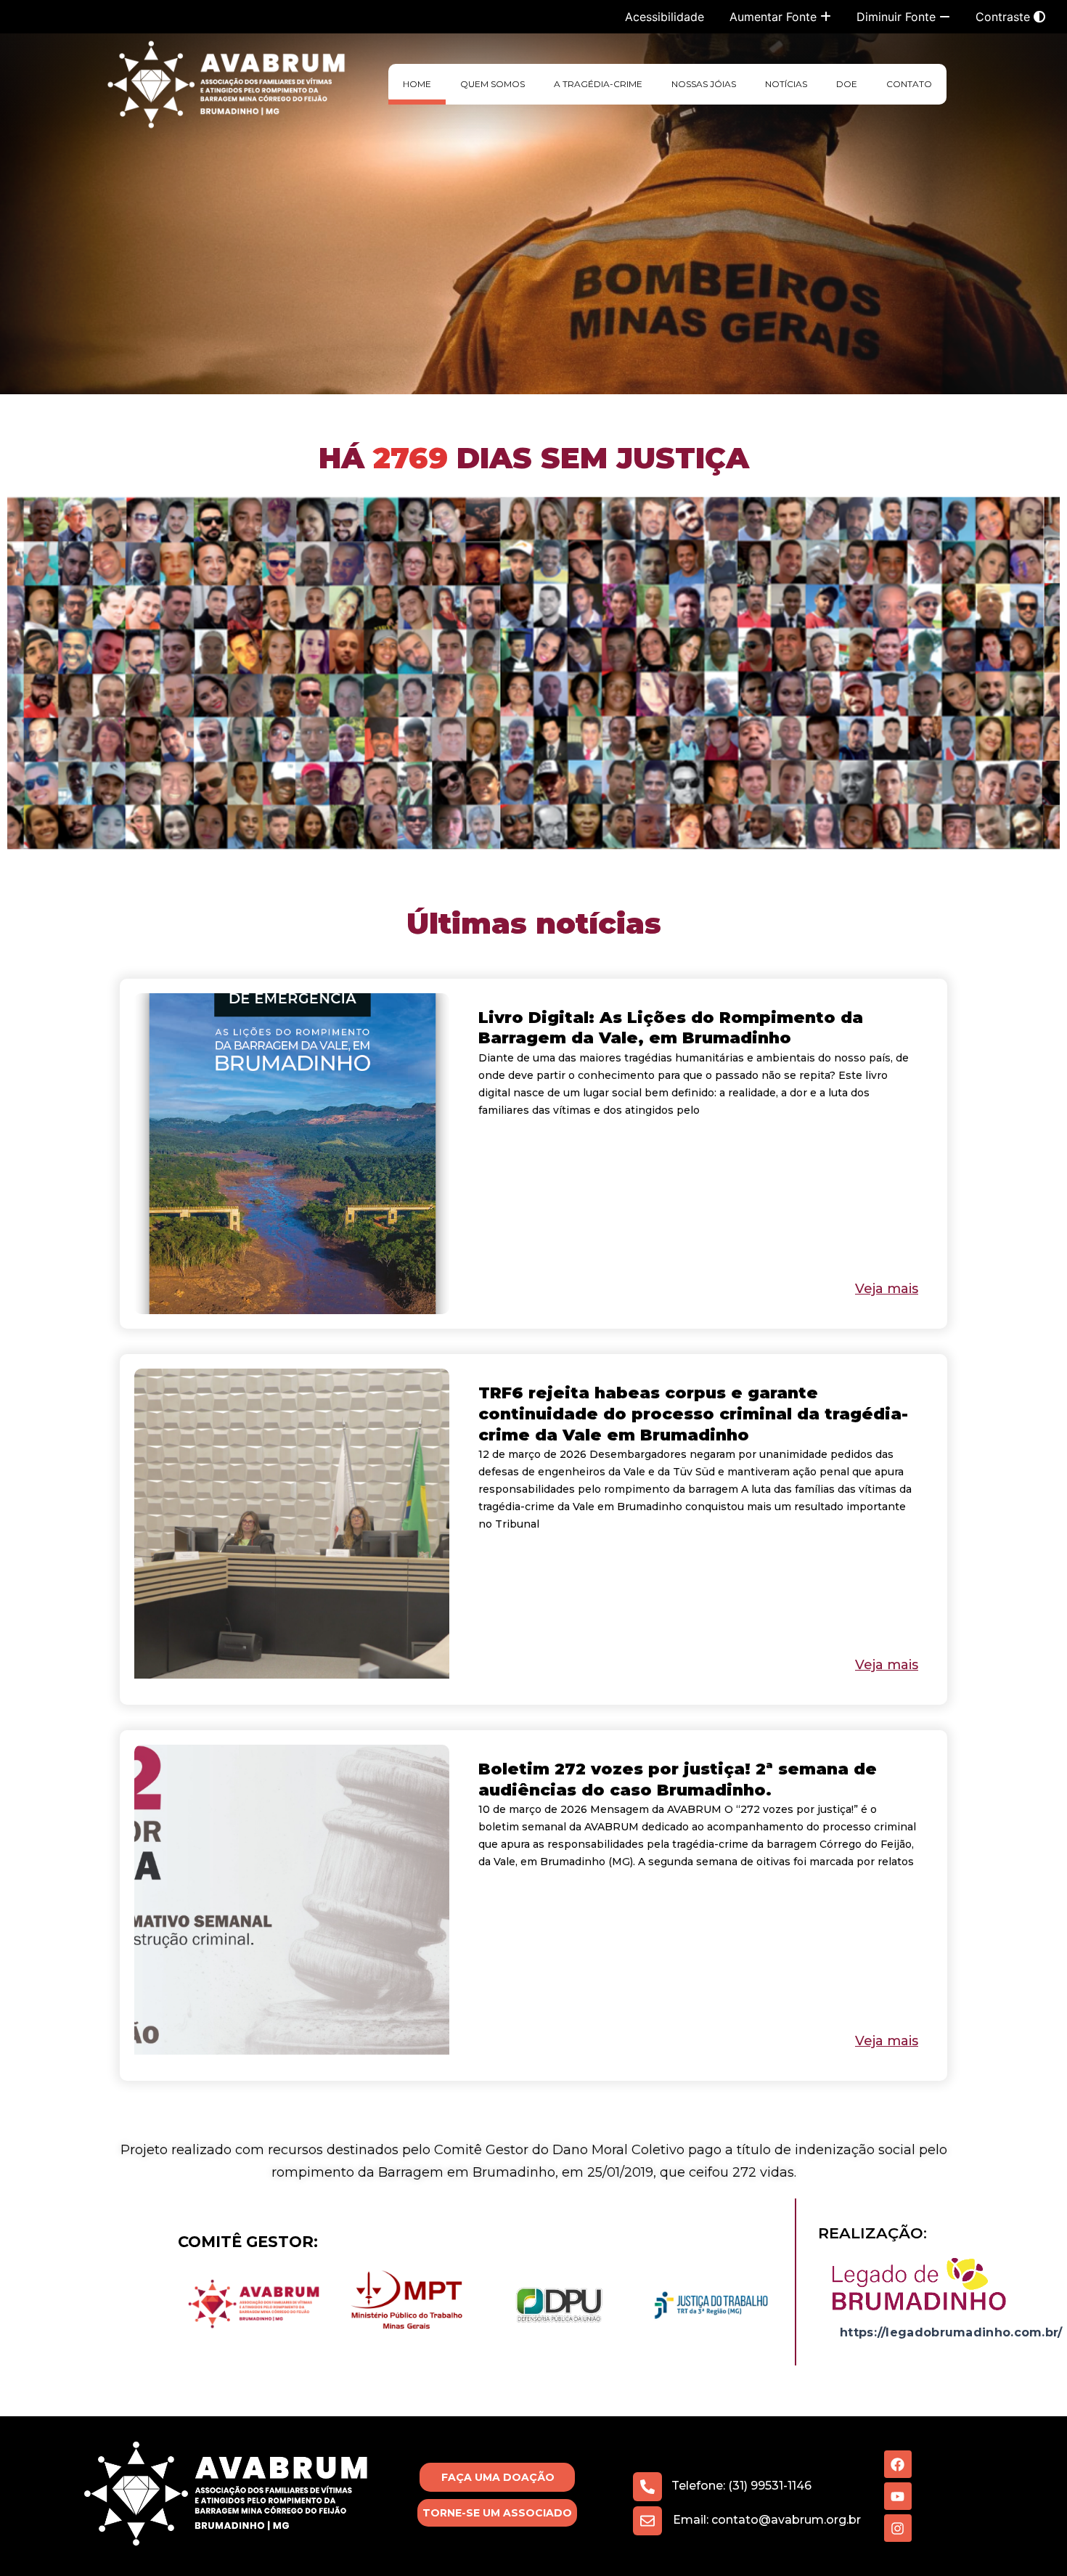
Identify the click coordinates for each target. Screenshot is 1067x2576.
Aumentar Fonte (775, 17)
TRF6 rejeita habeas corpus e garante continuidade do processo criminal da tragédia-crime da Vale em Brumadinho (693, 1414)
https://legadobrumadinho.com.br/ (951, 2332)
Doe (847, 84)
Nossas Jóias (704, 84)
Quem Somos (492, 84)
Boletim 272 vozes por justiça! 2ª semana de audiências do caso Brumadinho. (678, 1780)
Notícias (786, 84)
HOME (417, 84)
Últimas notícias (534, 923)
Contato (909, 84)
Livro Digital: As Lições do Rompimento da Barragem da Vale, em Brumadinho (671, 1028)
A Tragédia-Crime (598, 84)
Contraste (1005, 17)
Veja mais (887, 1289)
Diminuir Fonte (898, 17)
